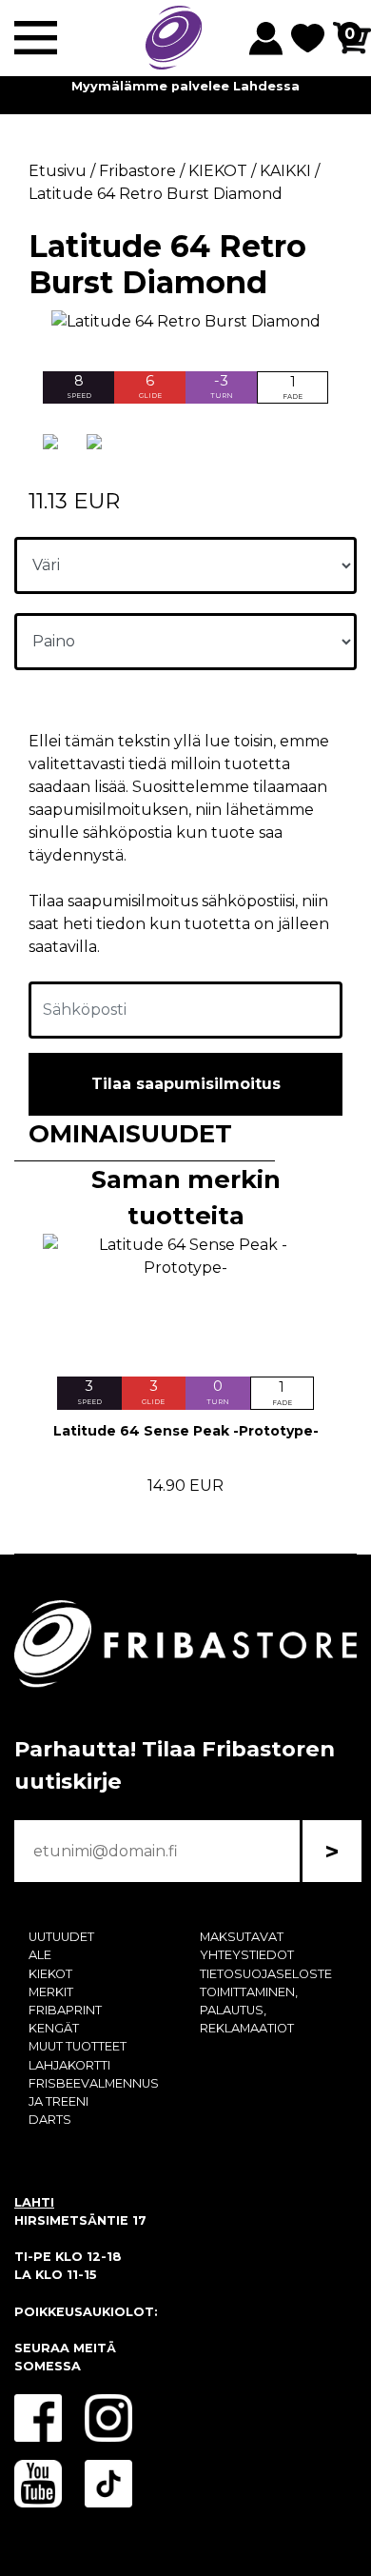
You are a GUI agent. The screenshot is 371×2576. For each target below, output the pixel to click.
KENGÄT (54, 2028)
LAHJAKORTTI (69, 2065)
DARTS (50, 2120)
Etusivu (58, 171)
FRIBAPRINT (65, 2010)
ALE (40, 1955)
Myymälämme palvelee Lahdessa (185, 86)
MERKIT (51, 1992)
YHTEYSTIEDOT (247, 1955)
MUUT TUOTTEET (78, 2046)
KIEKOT (50, 1974)
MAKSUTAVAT (242, 1937)
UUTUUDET (61, 1937)
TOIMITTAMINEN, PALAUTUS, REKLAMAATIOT (249, 2010)
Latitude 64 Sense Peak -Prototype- (186, 1431)
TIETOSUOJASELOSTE (266, 1974)
